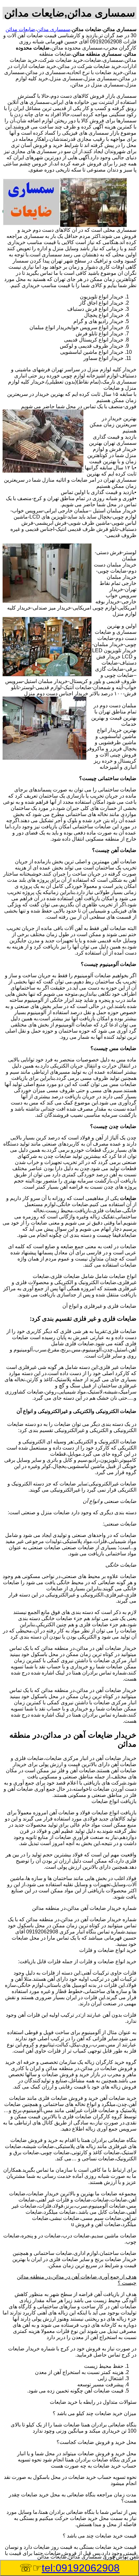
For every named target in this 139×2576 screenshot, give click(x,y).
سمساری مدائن (53, 29)
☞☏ (69, 2568)
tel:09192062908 (81, 2568)
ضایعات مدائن (20, 29)
